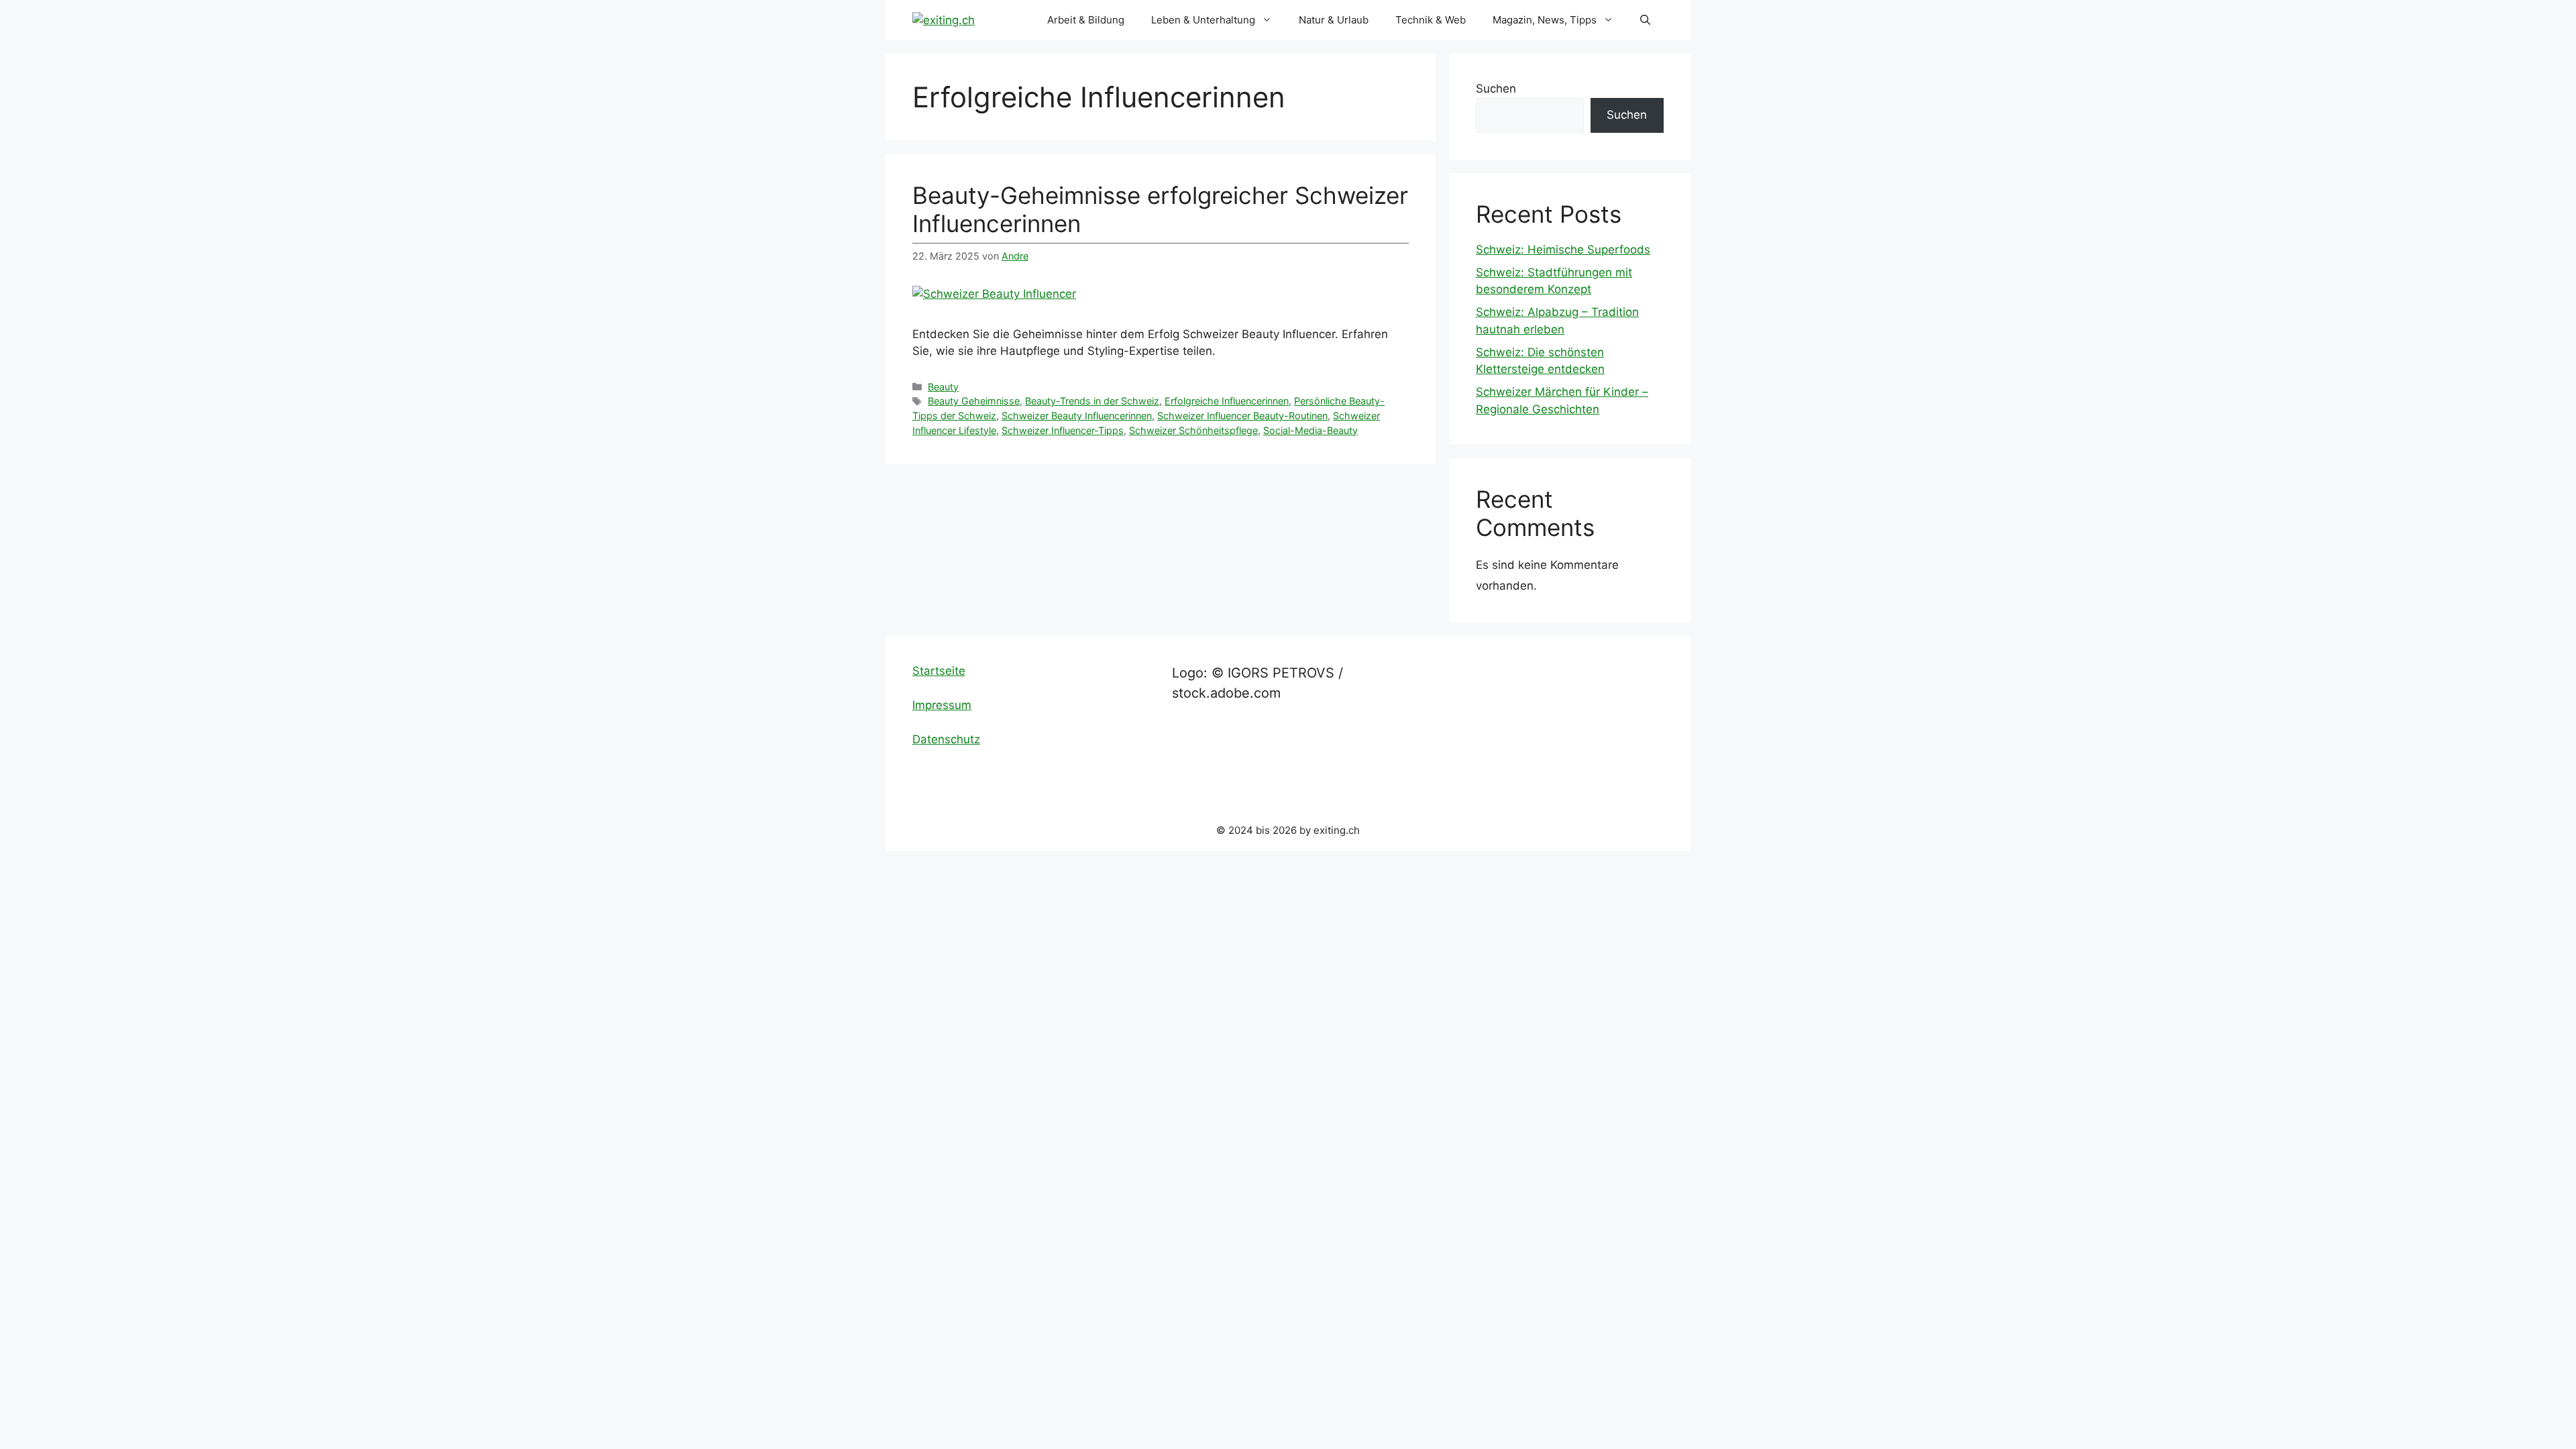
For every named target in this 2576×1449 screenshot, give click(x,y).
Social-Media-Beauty (1310, 430)
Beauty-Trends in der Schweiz (1092, 401)
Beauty (943, 387)
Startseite (939, 671)
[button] (1645, 20)
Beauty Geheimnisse (974, 401)
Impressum (942, 705)
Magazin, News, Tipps (1545, 20)
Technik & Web (1431, 20)
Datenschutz (946, 739)
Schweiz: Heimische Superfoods (1563, 250)
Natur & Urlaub (1334, 20)
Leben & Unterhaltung (1203, 20)
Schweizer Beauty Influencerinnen (1077, 416)
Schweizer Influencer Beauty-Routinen (1242, 416)
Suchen (1496, 89)
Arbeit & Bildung (1086, 20)
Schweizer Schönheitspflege (1193, 430)
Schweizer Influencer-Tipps (1063, 430)
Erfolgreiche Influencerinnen (1227, 401)
